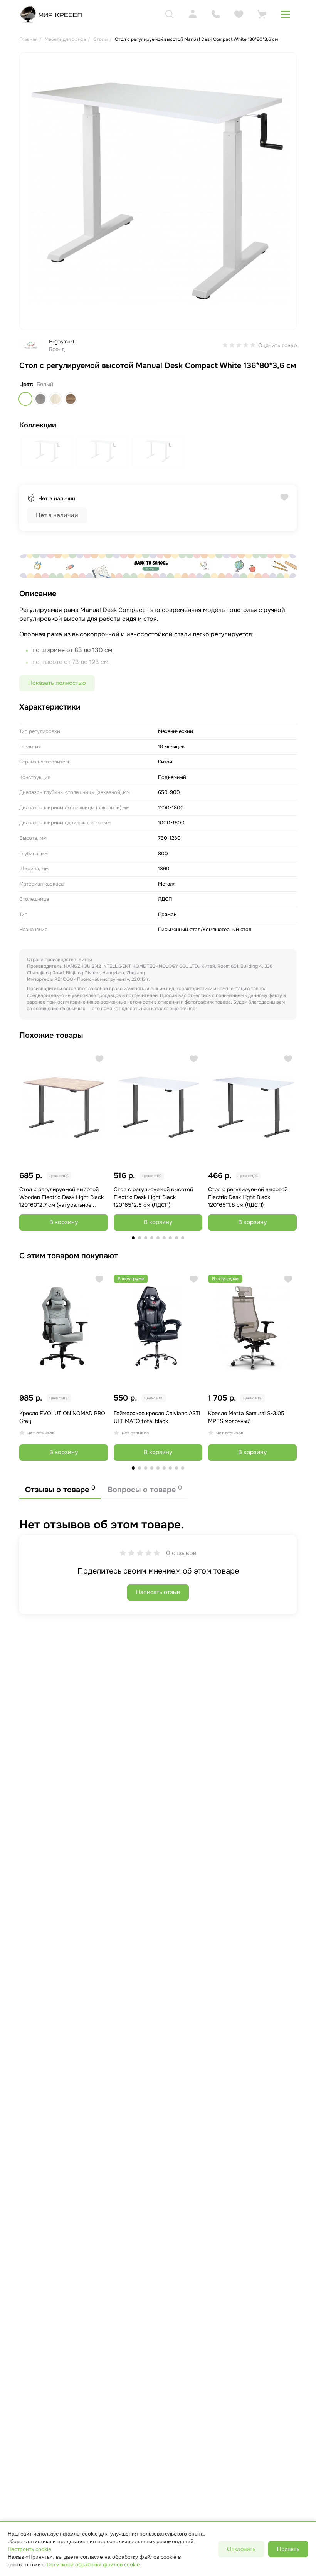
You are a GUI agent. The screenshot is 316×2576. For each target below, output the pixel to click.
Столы (100, 39)
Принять (288, 2549)
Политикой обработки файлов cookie (93, 2564)
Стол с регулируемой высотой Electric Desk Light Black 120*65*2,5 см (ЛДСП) (153, 1197)
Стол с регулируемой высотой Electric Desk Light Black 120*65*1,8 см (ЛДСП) (248, 1197)
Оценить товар (277, 345)
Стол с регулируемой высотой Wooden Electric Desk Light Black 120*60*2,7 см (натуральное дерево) (61, 1197)
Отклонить (241, 2549)
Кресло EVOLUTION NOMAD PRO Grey (62, 1417)
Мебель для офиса (65, 39)
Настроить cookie (29, 2549)
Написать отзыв (158, 1592)
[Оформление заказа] (262, 14)
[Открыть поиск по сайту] (170, 14)
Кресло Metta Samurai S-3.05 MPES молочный (246, 1417)
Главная (28, 39)
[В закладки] (99, 1059)
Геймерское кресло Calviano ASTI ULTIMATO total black (157, 1417)
